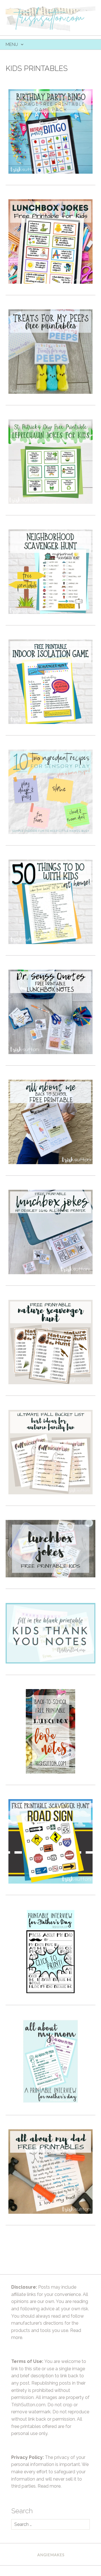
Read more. (50, 2486)
